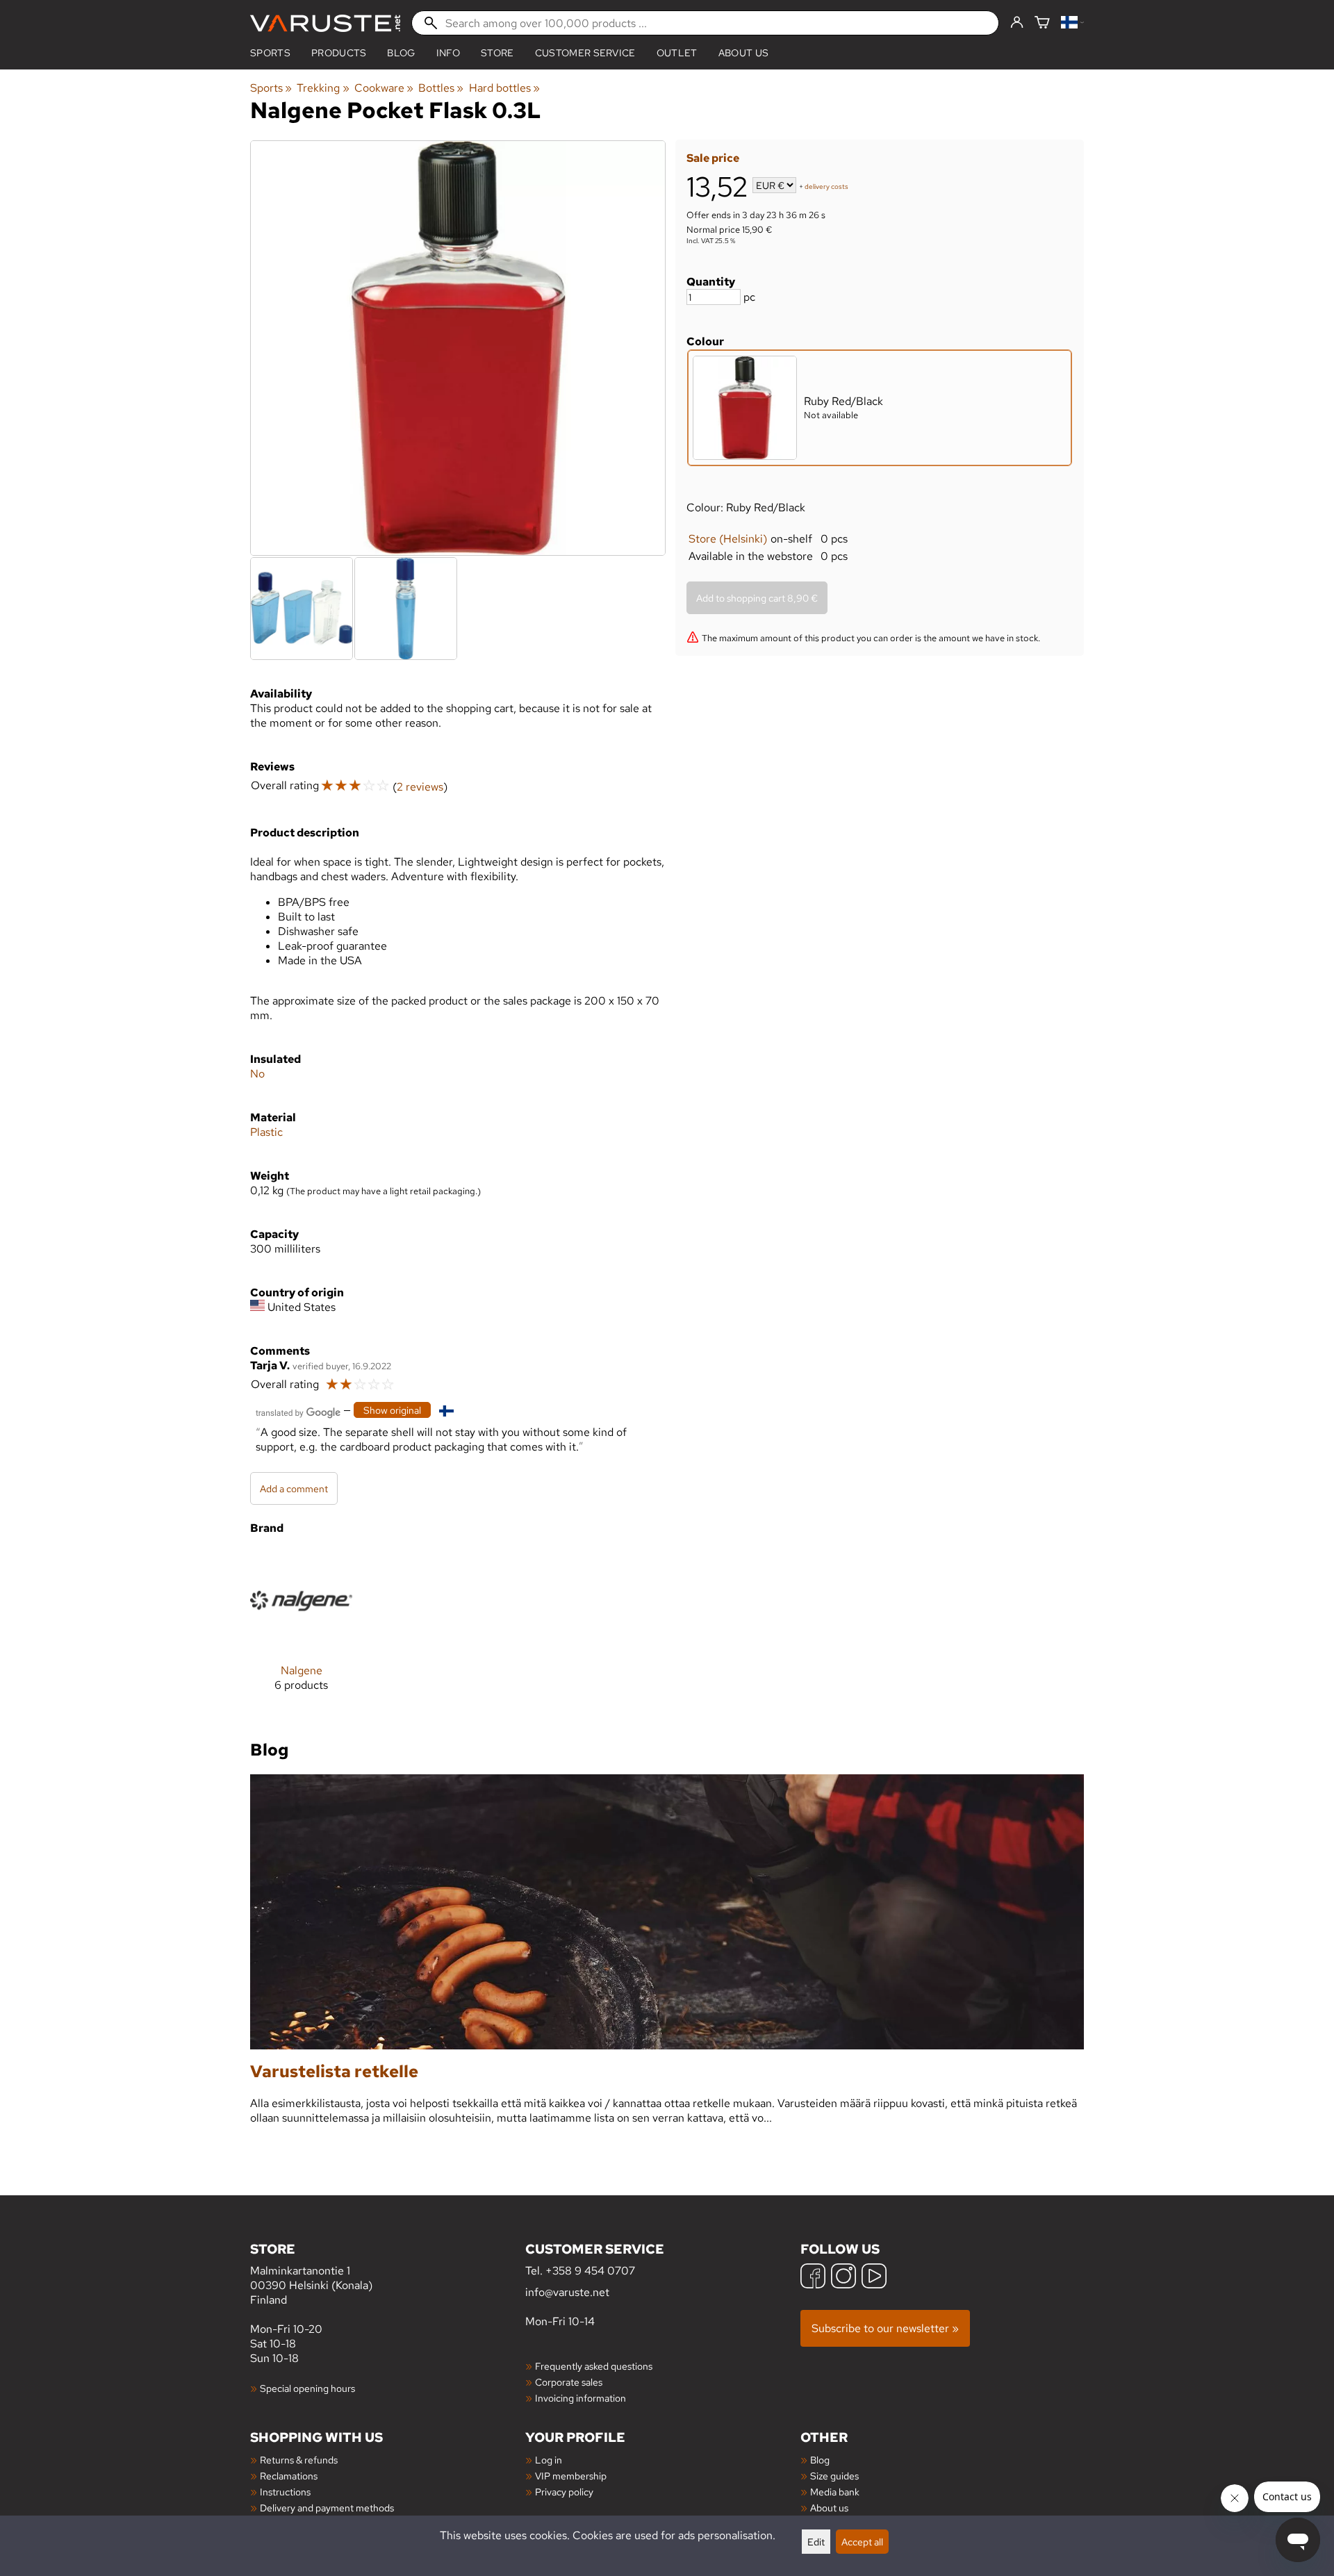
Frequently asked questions (594, 2366)
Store (497, 53)
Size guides (834, 2476)
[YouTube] (874, 2278)
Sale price (713, 158)
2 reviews (420, 787)
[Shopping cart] (1042, 23)
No (257, 1074)
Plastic (266, 1132)
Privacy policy (564, 2492)
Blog (820, 2460)
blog (401, 53)
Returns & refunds (299, 2460)
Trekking (323, 88)
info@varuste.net (567, 2292)
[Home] (325, 23)
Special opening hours (307, 2388)
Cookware (384, 88)
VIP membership (571, 2476)
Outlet (677, 53)
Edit (816, 2542)
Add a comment (294, 1488)
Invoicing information (580, 2398)
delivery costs (826, 187)
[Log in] (1017, 23)
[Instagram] (843, 2278)
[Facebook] (813, 2278)
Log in (549, 2460)
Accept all (862, 2542)
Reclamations (289, 2476)
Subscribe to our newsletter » (885, 2328)
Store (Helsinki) (728, 539)
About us (744, 53)
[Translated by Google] (298, 1411)
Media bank (835, 2492)
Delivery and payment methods (327, 2508)
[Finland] (1072, 23)
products (339, 53)
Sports (270, 53)
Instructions (285, 2492)
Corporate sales (569, 2382)
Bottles (441, 88)
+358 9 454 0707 (590, 2271)
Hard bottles (504, 88)
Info (448, 53)
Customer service (585, 53)
